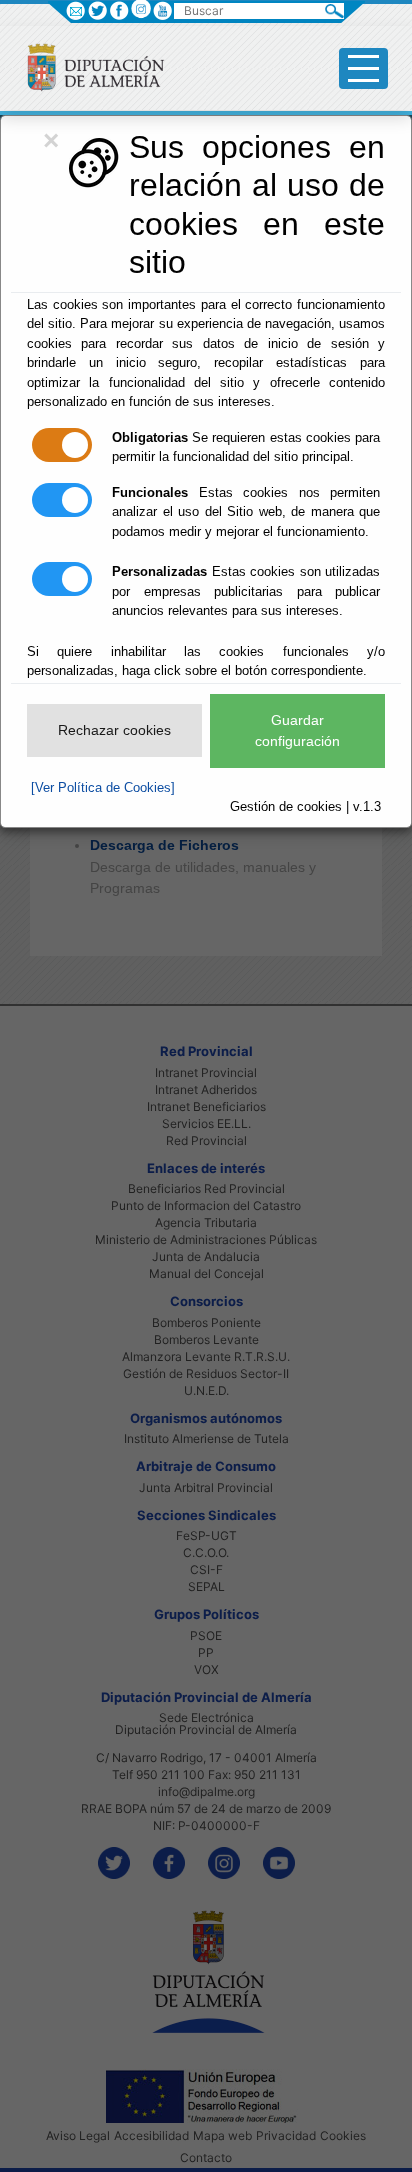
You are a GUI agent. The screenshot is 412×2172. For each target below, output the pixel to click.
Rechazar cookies (114, 730)
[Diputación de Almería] (87, 66)
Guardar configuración (297, 730)
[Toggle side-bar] (363, 68)
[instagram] (140, 8)
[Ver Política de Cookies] (103, 787)
